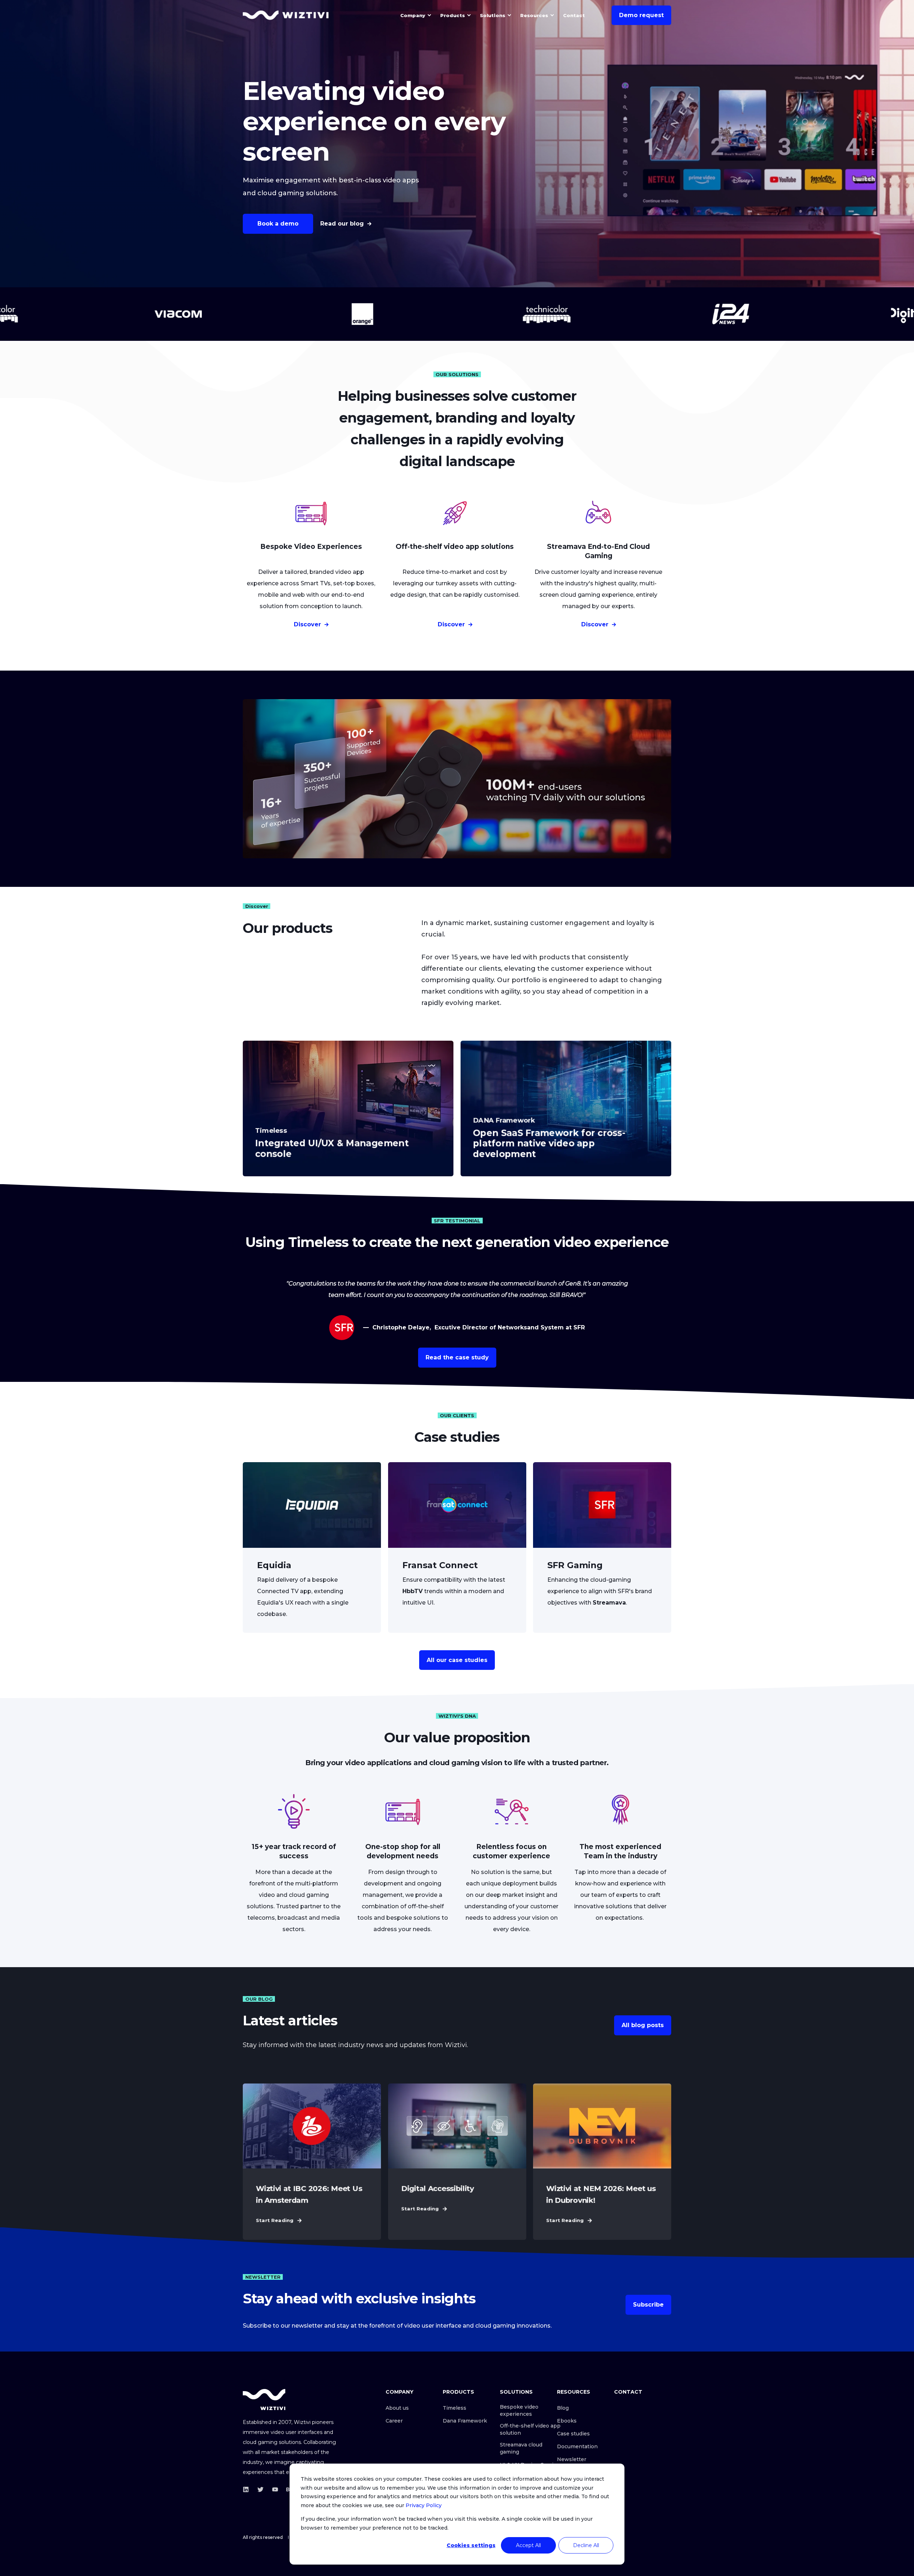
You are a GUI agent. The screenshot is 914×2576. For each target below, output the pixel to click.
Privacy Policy (424, 2505)
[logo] (264, 2400)
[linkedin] (248, 2489)
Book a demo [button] (278, 224)
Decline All (586, 2545)
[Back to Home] (286, 15)
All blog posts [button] (643, 2025)
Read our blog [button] (342, 224)
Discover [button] (307, 624)
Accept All (528, 2545)
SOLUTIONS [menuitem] (516, 2392)
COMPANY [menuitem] (400, 2392)
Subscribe (648, 2305)
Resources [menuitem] (534, 15)
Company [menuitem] (413, 15)
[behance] (287, 2489)
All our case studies (457, 1660)
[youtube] (275, 2489)
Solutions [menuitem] (493, 15)
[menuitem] (429, 15)
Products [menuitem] (453, 15)
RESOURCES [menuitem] (574, 2392)
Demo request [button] (641, 15)
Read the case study (457, 1357)
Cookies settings (471, 2545)
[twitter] (260, 2489)
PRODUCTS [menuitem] (458, 2392)
